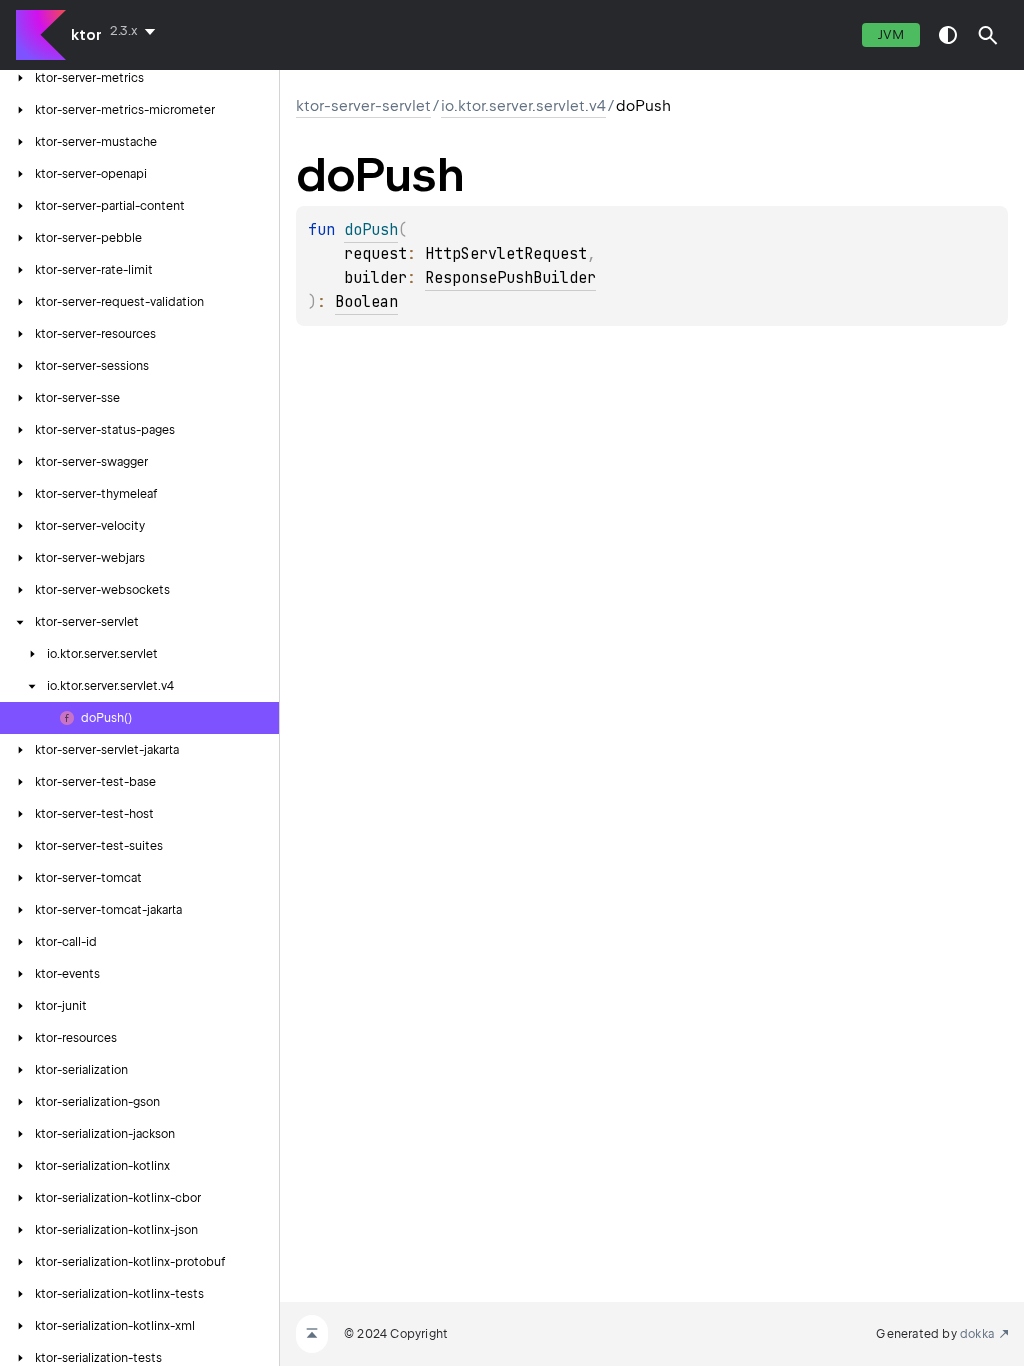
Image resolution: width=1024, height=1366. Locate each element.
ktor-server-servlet (363, 106)
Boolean (366, 302)
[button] (988, 35)
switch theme (948, 35)
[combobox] (136, 31)
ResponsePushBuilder (510, 278)
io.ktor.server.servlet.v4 (523, 106)
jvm (891, 34)
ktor (86, 35)
